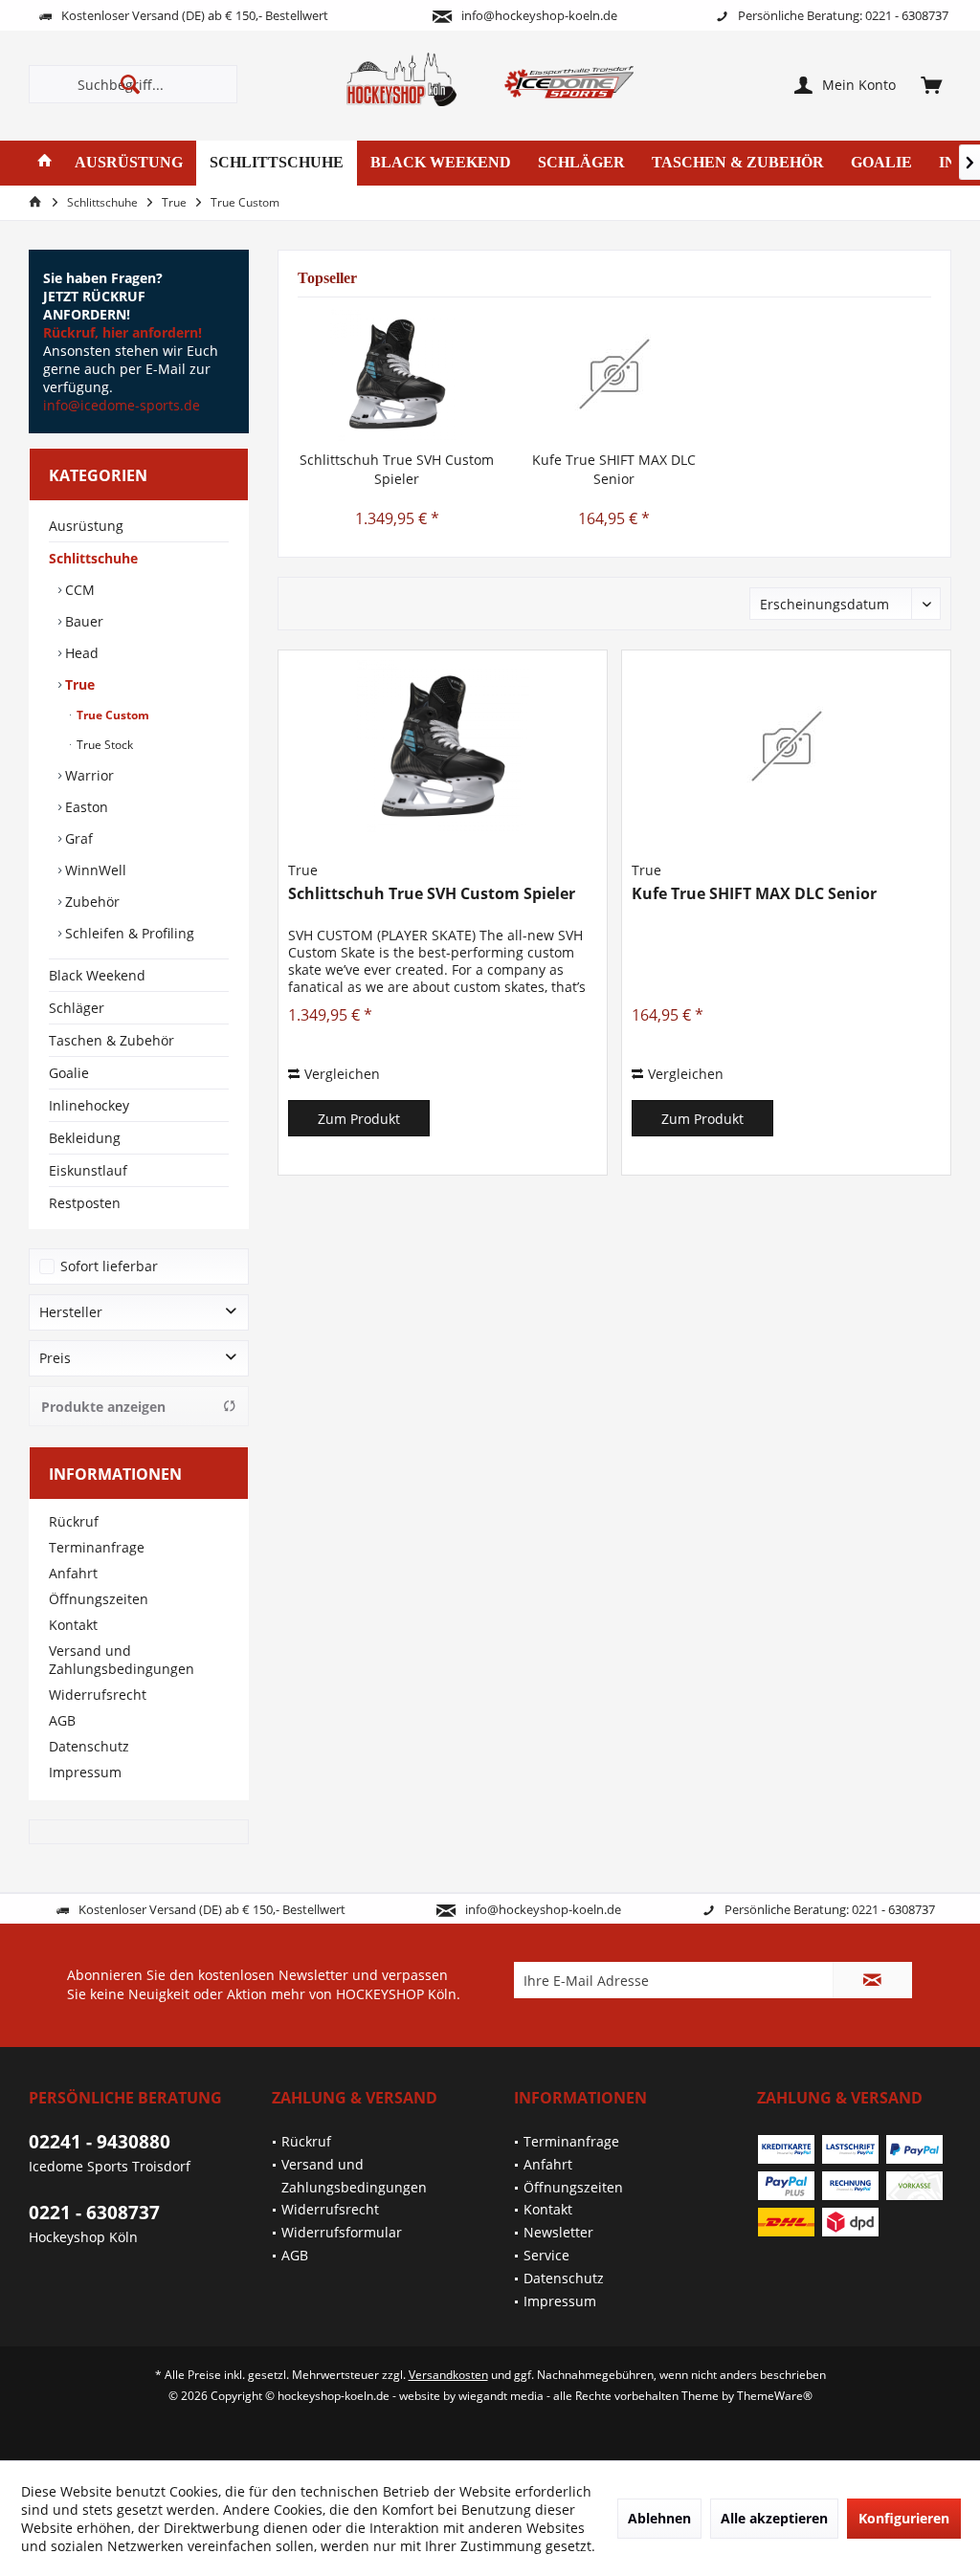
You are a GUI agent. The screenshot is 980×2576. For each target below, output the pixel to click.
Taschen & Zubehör (111, 1040)
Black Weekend (97, 975)
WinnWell (94, 870)
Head (80, 653)
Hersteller (71, 1312)
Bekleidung (85, 1138)
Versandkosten (448, 2375)
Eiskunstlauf (88, 1170)
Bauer (82, 621)
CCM (78, 590)
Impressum (85, 1772)
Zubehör (90, 902)
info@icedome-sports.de (122, 405)
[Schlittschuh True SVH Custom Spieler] (397, 374)
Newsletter (558, 2232)
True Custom (111, 715)
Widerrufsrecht (98, 1695)
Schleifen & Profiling (128, 933)
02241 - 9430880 (100, 2142)
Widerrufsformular (342, 2232)
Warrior (88, 775)
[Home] (45, 163)
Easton (85, 807)
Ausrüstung (86, 526)
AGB (62, 1720)
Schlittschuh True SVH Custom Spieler (397, 469)
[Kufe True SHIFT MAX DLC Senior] (614, 374)
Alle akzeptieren (774, 2518)
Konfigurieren (904, 2518)
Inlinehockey (89, 1105)
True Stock (103, 745)
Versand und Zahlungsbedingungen (122, 1660)
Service (546, 2255)
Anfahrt (73, 1573)
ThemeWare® (775, 2396)
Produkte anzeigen (103, 1407)
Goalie (69, 1073)
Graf (77, 838)
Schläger (77, 1008)
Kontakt (73, 1625)
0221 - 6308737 (94, 2213)
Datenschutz (89, 1746)
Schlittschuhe (93, 558)
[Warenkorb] (931, 84)
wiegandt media (501, 2396)
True (78, 684)
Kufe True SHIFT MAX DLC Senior (614, 469)
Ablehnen (659, 2518)
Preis (55, 1358)
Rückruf (74, 1521)
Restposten (85, 1203)
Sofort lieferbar (109, 1266)
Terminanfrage (97, 1547)
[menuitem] (931, 84)
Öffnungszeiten (99, 1599)
